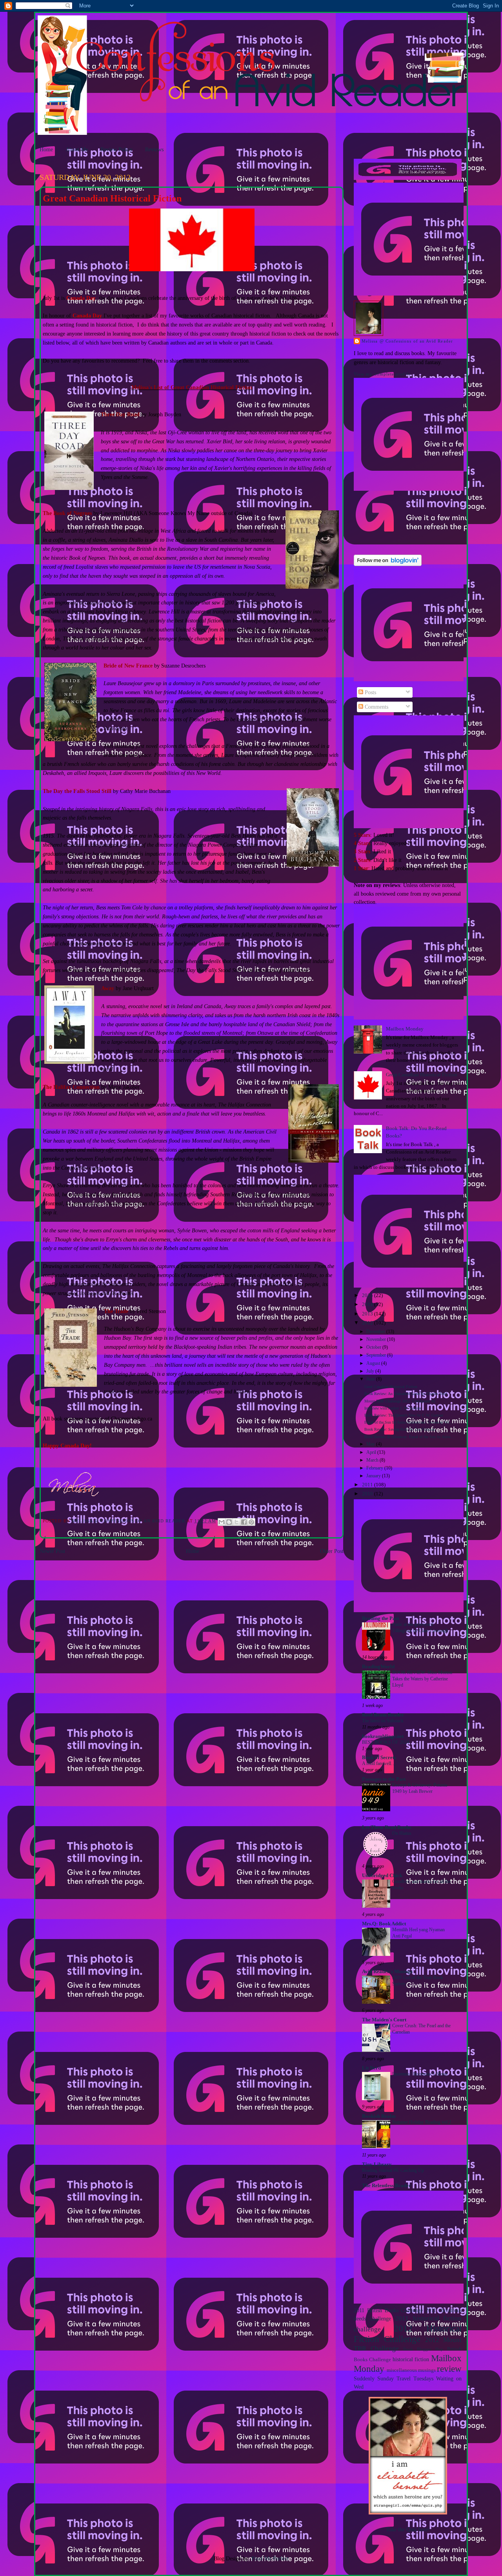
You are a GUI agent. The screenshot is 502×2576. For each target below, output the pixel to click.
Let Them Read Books (387, 1827)
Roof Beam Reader (383, 1715)
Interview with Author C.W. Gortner (393, 1408)
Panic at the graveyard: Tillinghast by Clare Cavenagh (420, 1627)
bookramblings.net (383, 1736)
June (371, 1379)
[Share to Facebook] (244, 1522)
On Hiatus (402, 1833)
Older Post (332, 1551)
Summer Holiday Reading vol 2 (422, 2122)
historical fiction (411, 2359)
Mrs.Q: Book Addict (384, 1924)
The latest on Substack (383, 1721)
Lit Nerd (371, 2068)
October (374, 1347)
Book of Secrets (379, 1758)
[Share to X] (236, 1522)
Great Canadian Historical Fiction (422, 1075)
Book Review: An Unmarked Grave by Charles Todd (406, 1394)
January (374, 1476)
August (374, 1363)
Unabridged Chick (382, 1876)
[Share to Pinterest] (251, 1522)
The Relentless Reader (387, 2186)
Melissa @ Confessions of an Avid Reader (407, 341)
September (377, 1355)
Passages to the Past (384, 1779)
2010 (368, 1494)
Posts (370, 692)
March (373, 1460)
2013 (368, 1314)
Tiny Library (377, 2164)
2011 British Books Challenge (388, 2310)
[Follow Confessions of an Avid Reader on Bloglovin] (388, 564)
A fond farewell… (379, 1763)
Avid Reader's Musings (387, 1972)
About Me (77, 149)
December (376, 1332)
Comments (376, 707)
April (372, 1452)
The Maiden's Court (384, 2020)
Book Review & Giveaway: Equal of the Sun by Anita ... (410, 1437)
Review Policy (116, 149)
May (371, 1444)
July (371, 1371)
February (375, 1468)
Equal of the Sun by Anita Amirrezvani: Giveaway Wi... (408, 1422)
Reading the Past (380, 1618)
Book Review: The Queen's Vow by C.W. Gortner (404, 1415)
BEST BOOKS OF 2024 (386, 1742)
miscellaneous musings (411, 2370)
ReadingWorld (378, 1667)
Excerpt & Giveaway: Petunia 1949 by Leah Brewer (420, 1788)
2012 (368, 1323)
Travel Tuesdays (415, 2378)
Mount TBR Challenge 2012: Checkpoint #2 (400, 1401)
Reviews (154, 149)
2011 (368, 1485)
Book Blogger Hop (423, 2349)
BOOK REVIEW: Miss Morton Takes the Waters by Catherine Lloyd (422, 1679)
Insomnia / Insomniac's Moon (420, 2074)
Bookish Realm (379, 2116)
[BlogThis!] (229, 1522)
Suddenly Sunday (374, 2378)
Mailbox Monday (405, 1029)
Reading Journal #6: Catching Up (393, 2170)
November (377, 1340)
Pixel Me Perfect (270, 2558)
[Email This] (222, 1522)
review (449, 2369)
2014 (368, 1304)
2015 (368, 1295)
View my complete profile (382, 374)
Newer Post (52, 1551)
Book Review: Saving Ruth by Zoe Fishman (400, 1429)
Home (46, 149)
